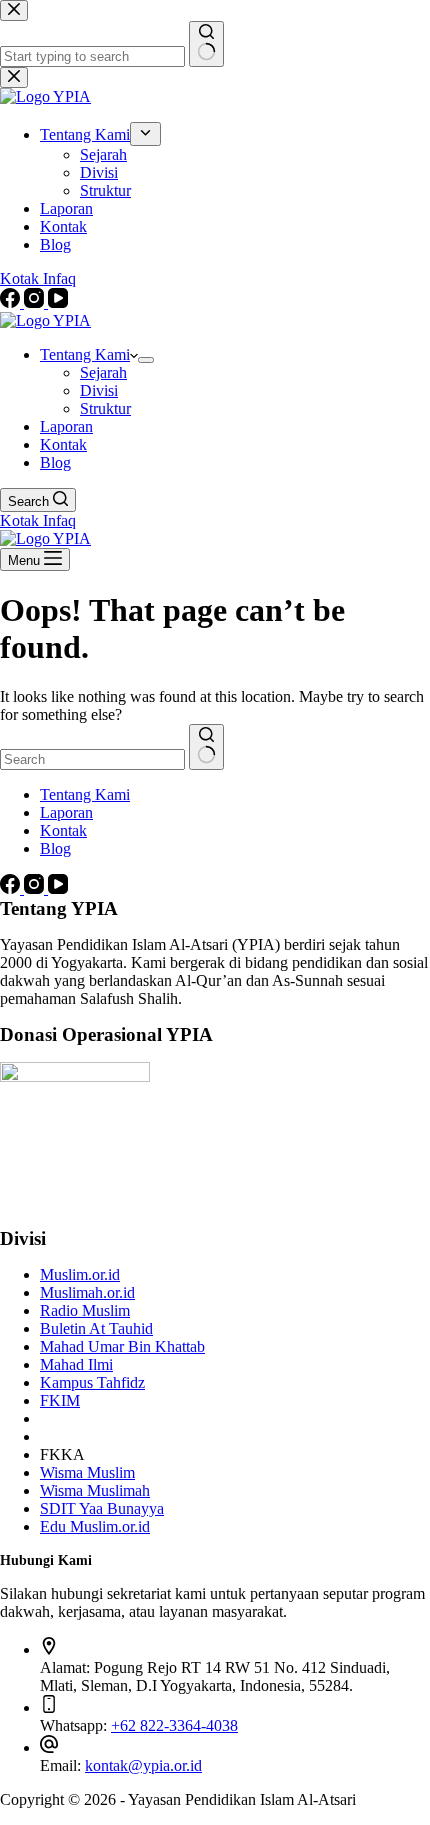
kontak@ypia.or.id (143, 1765)
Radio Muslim (85, 1310)
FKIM (60, 1400)
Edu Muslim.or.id (95, 1526)
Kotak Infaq (38, 520)
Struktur (105, 408)
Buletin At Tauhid (96, 1328)
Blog (55, 462)
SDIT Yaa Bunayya (102, 1508)
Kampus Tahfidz (92, 1382)
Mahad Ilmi (76, 1364)
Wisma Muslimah (95, 1490)
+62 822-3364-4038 (174, 1725)
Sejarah (103, 372)
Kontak (63, 444)
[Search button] (206, 747)
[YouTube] (58, 888)
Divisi (99, 390)
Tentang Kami (85, 354)
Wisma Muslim (87, 1472)
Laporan (66, 426)
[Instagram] (36, 888)
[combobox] (92, 759)
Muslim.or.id (80, 1274)
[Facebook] (12, 888)
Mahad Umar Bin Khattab (122, 1346)
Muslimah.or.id (87, 1292)
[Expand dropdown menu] (146, 360)
